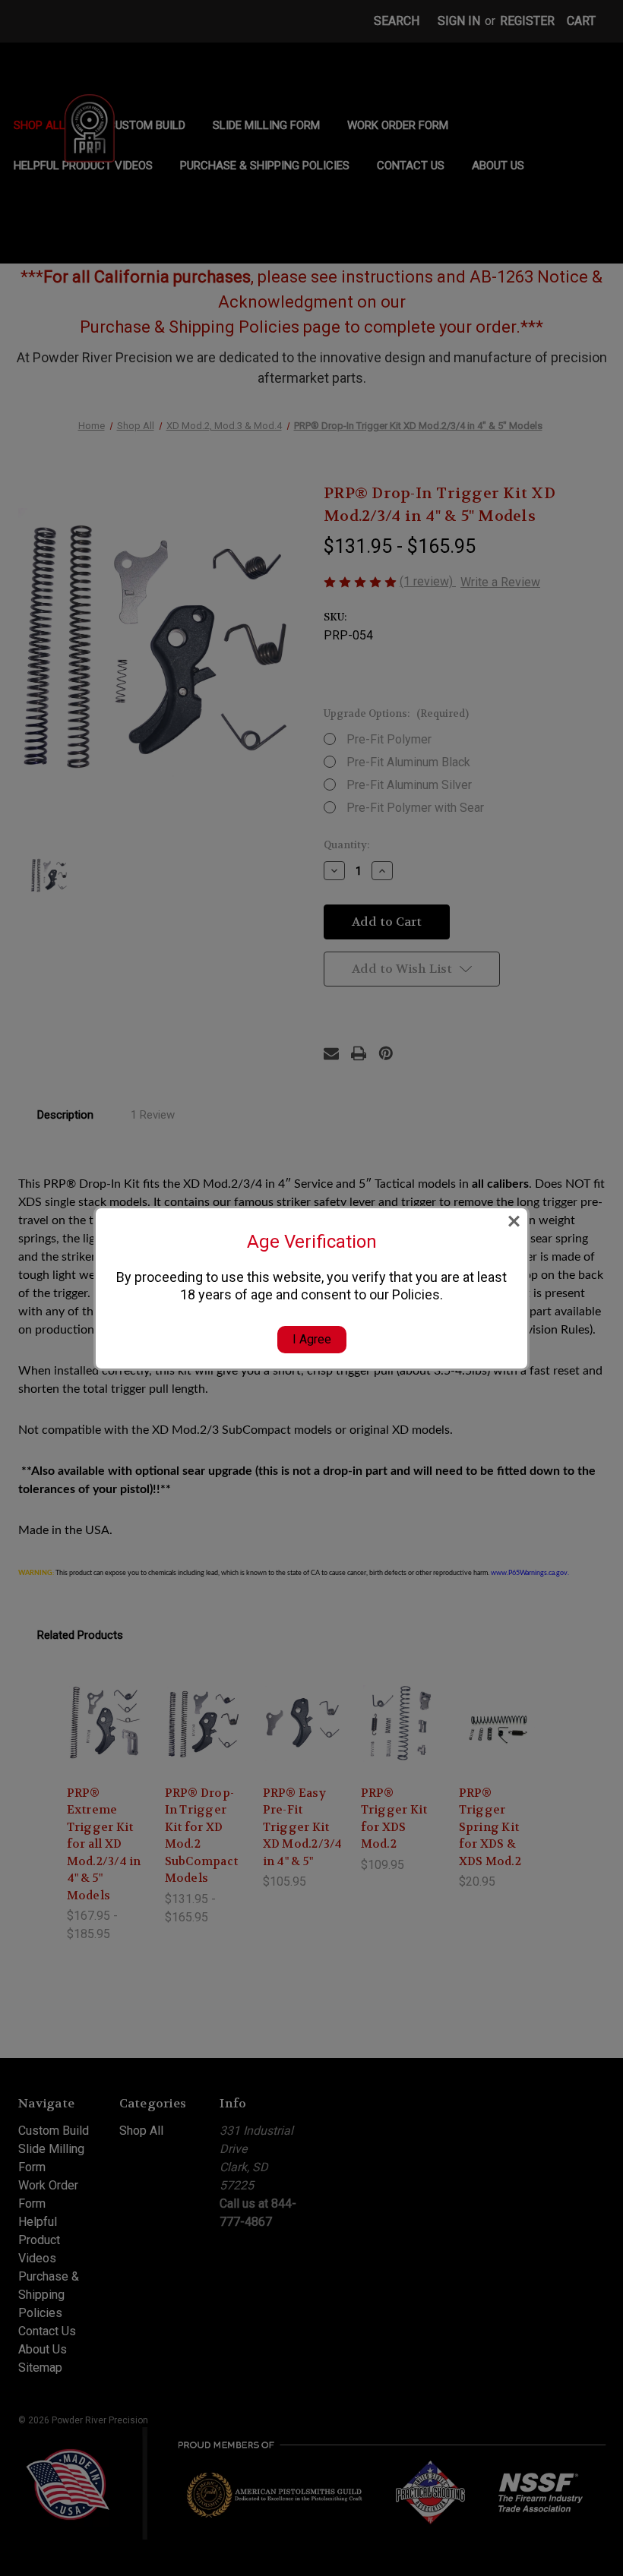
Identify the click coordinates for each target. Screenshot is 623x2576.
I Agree (312, 1339)
